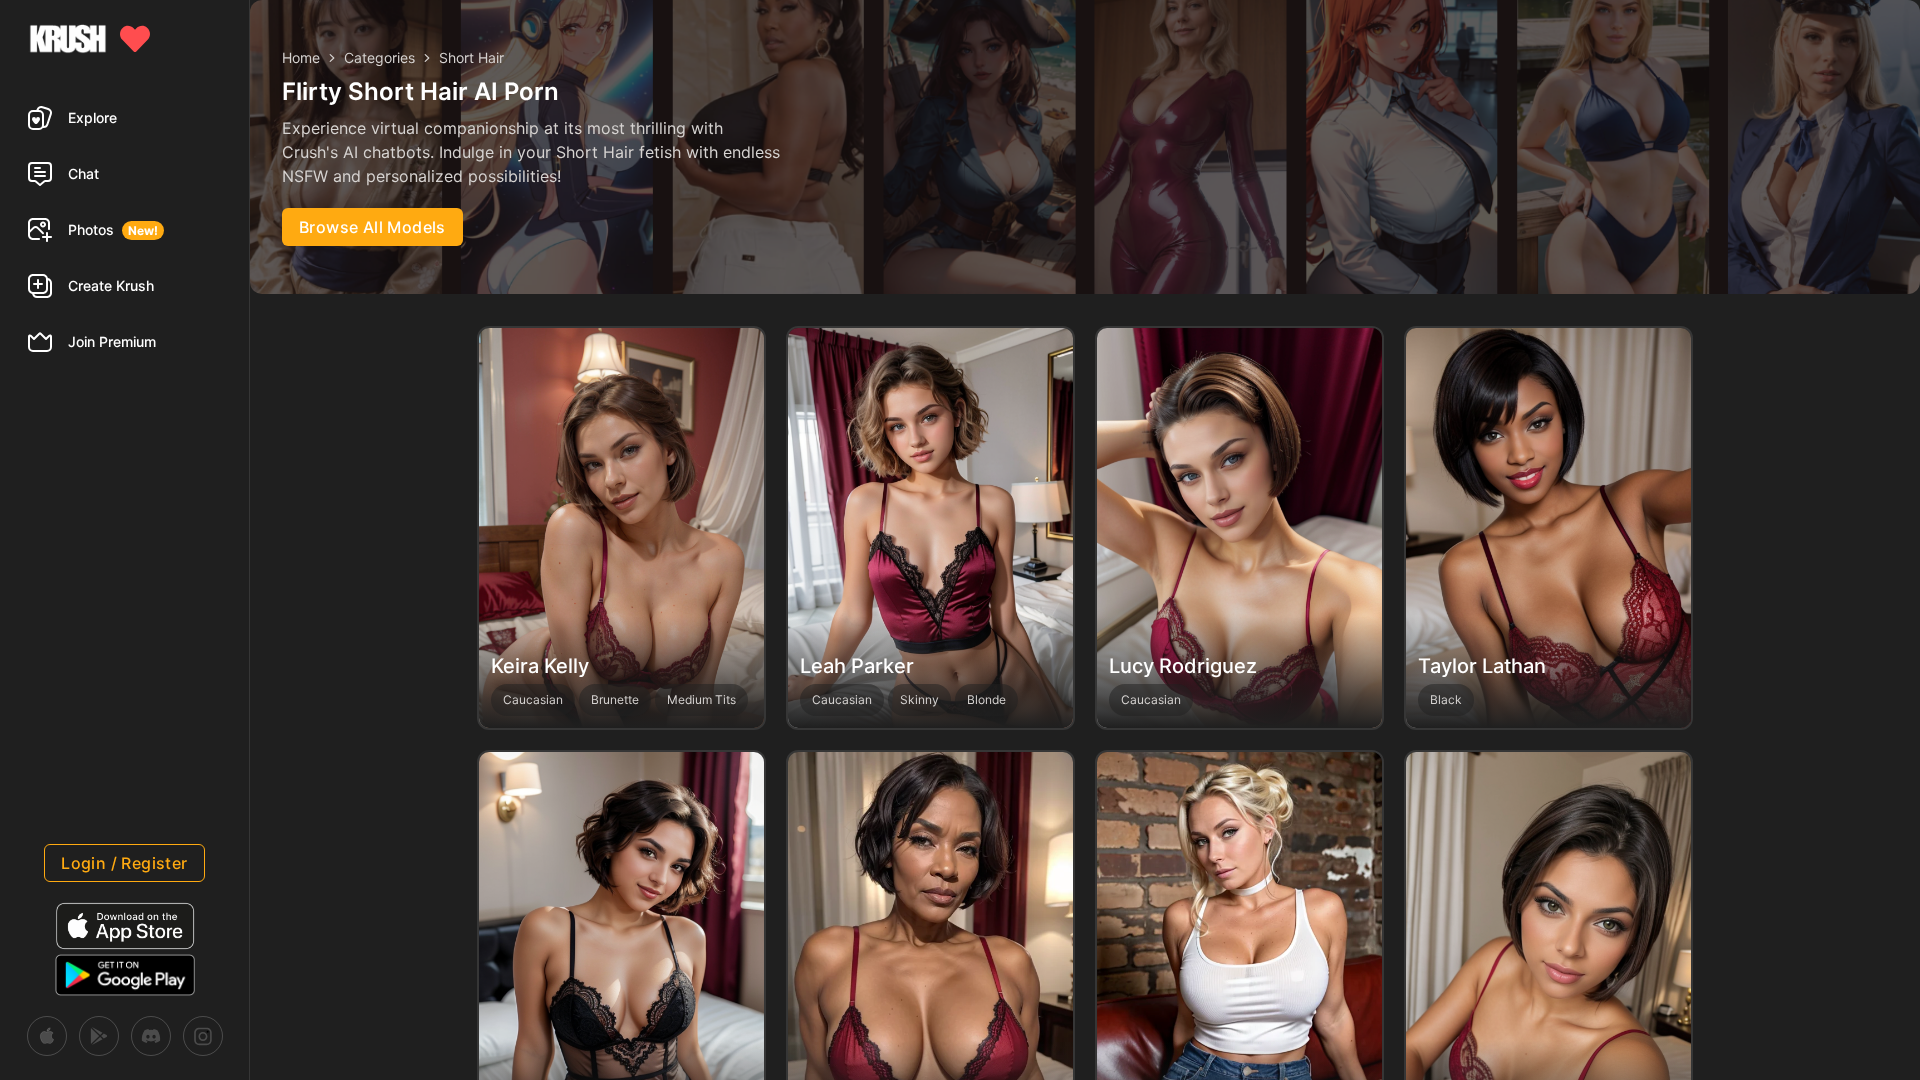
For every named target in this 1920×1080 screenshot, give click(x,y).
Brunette (615, 699)
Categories (379, 57)
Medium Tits (701, 699)
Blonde (986, 699)
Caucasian (533, 699)
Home (301, 57)
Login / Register (124, 863)
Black (1446, 699)
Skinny (919, 699)
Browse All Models (372, 227)
